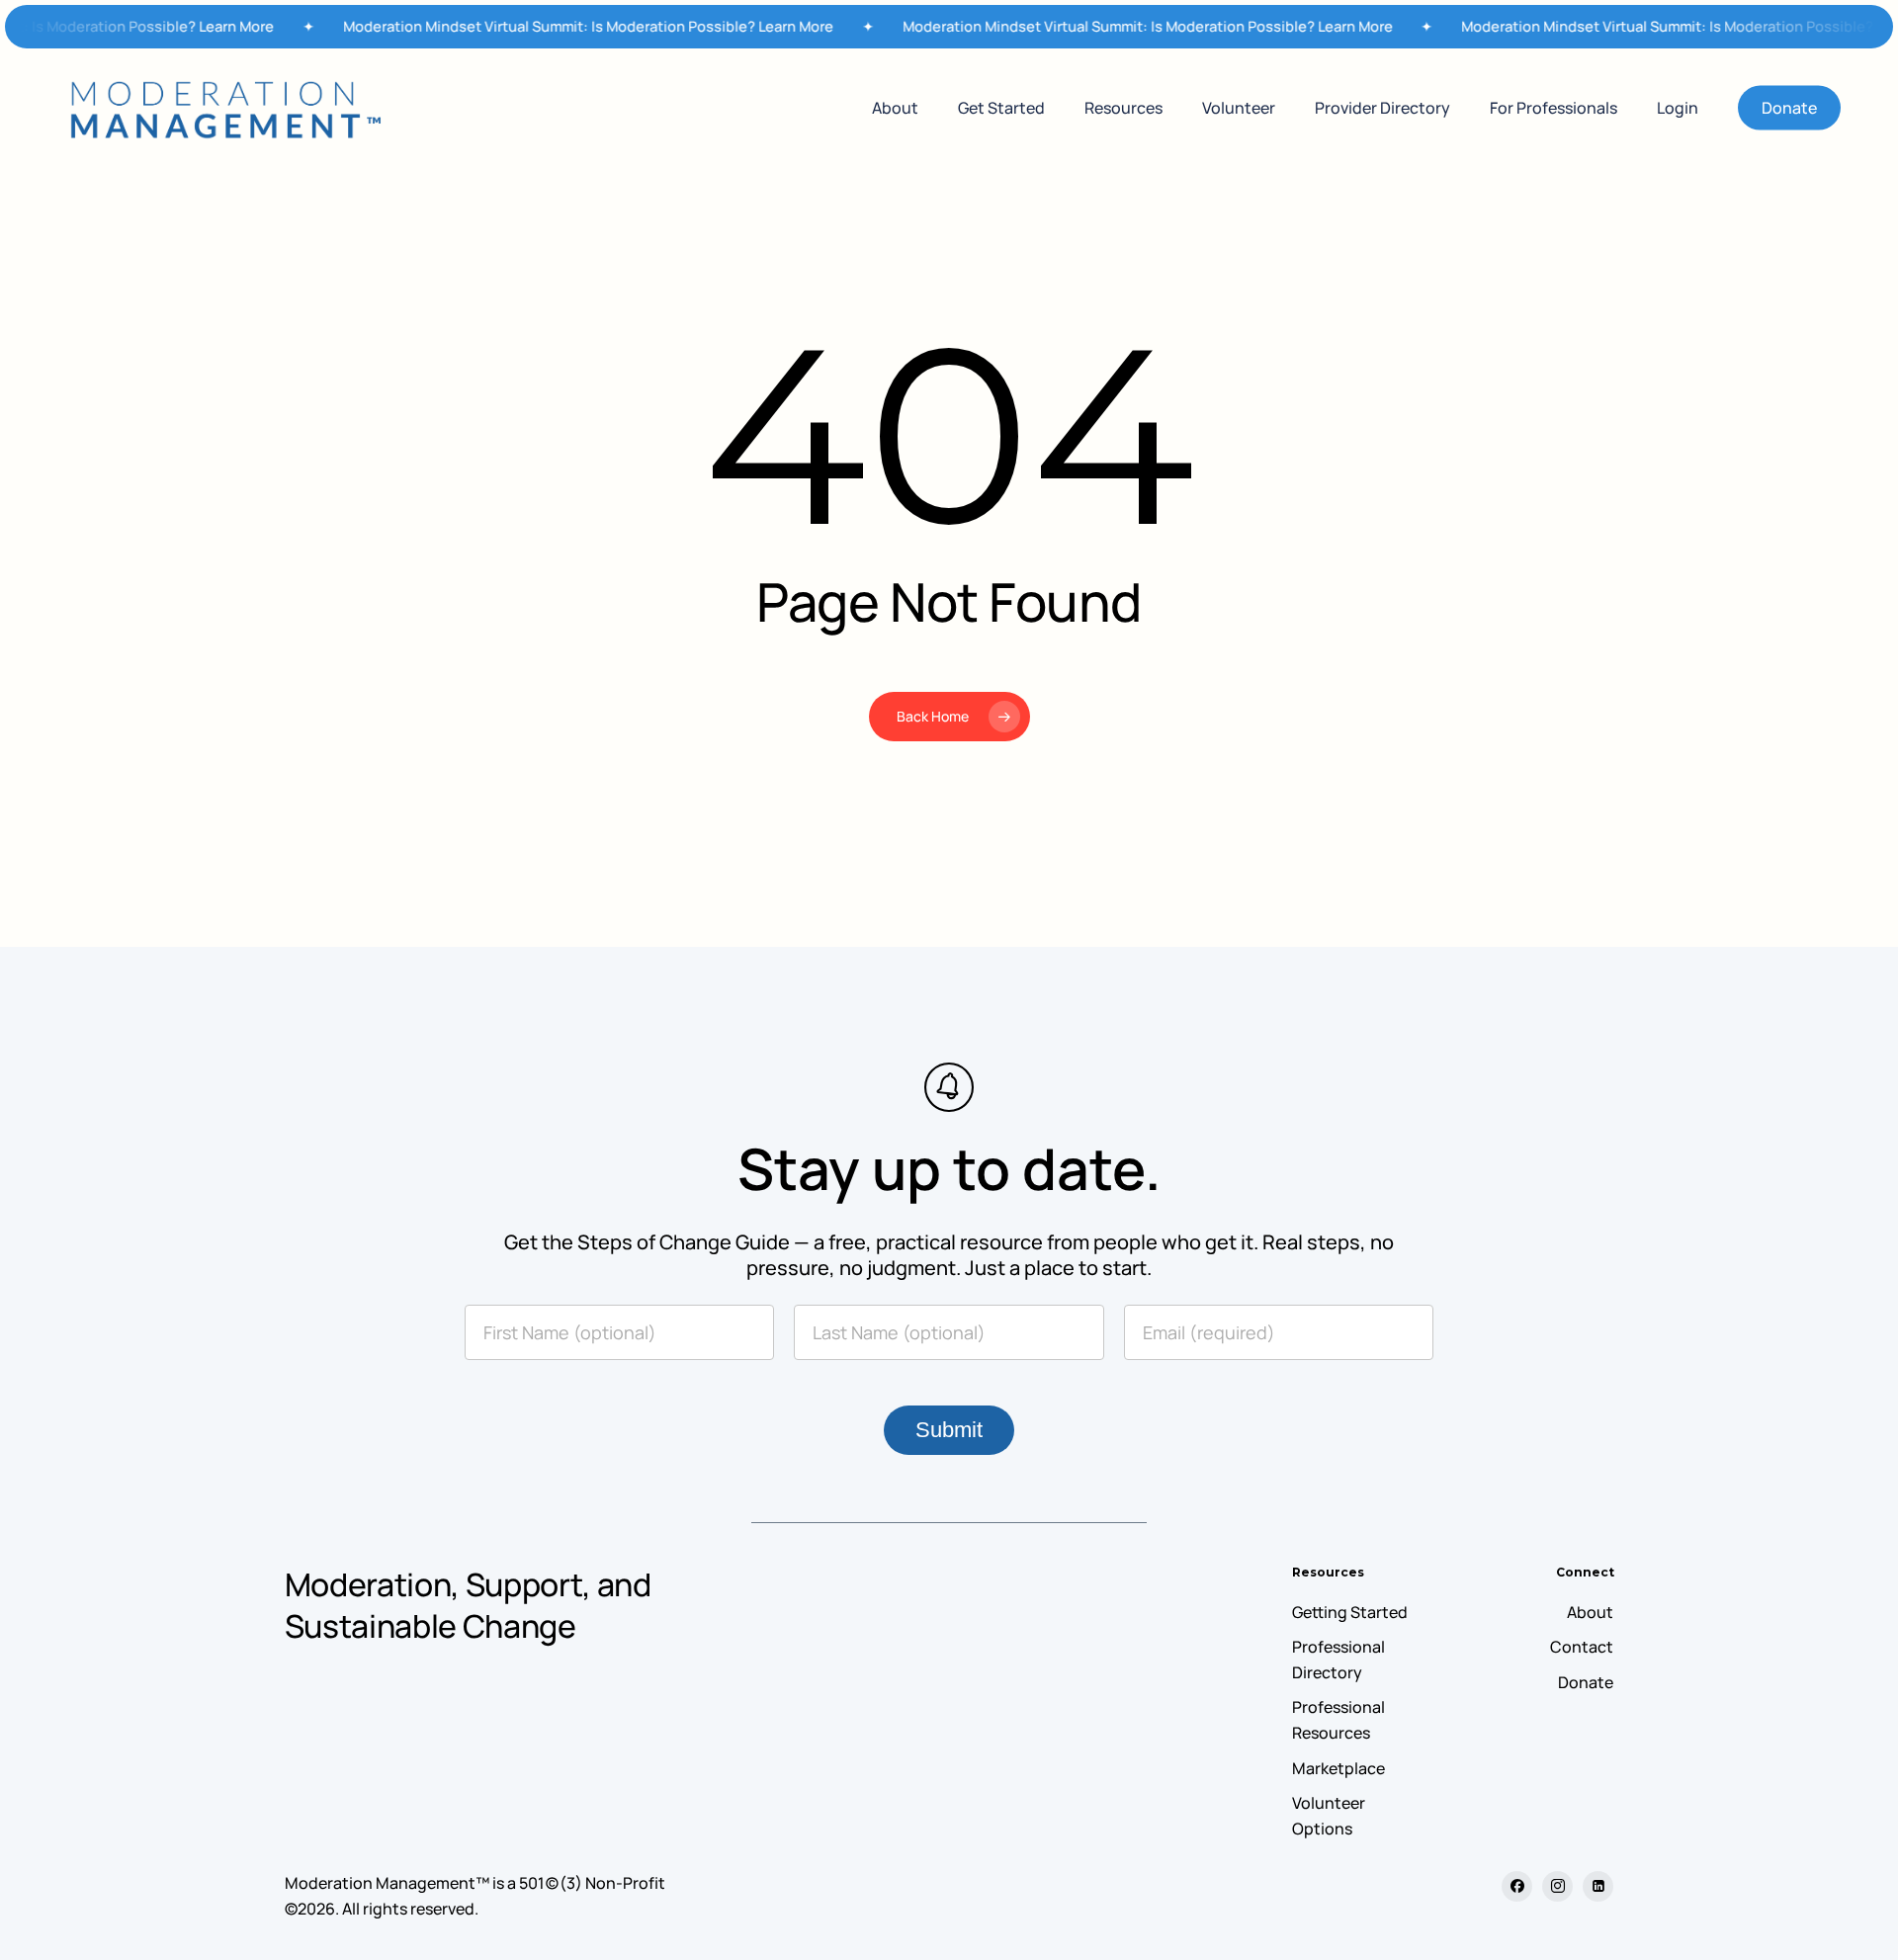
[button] (1350, 1613)
